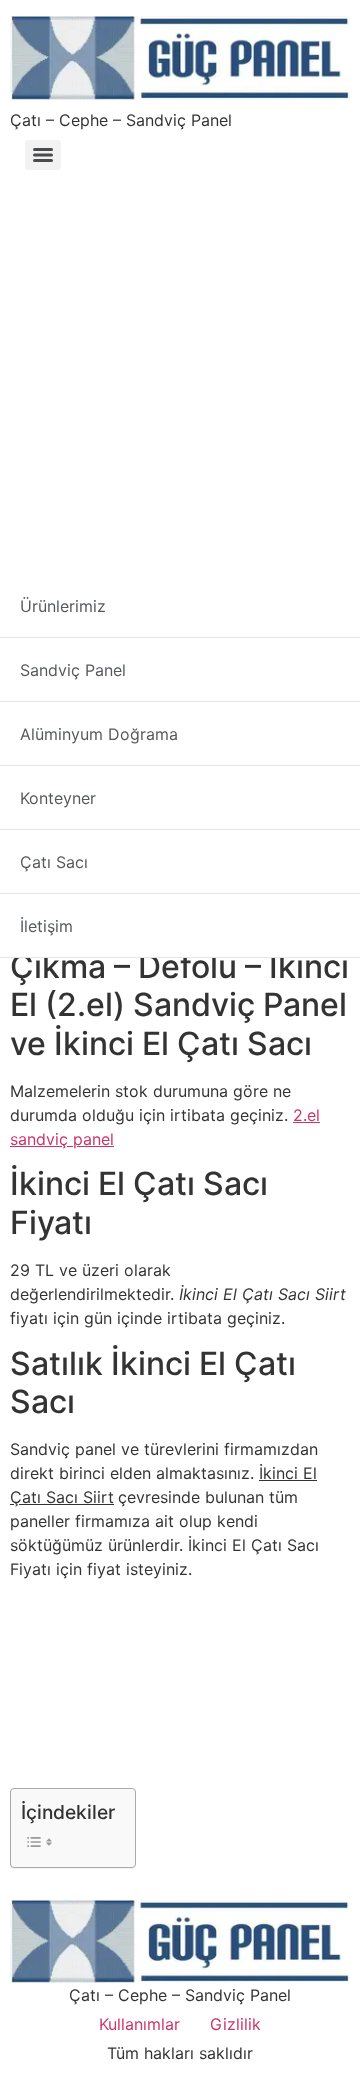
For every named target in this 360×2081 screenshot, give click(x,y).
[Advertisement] (180, 368)
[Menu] (43, 155)
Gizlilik (235, 2024)
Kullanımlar (139, 2024)
